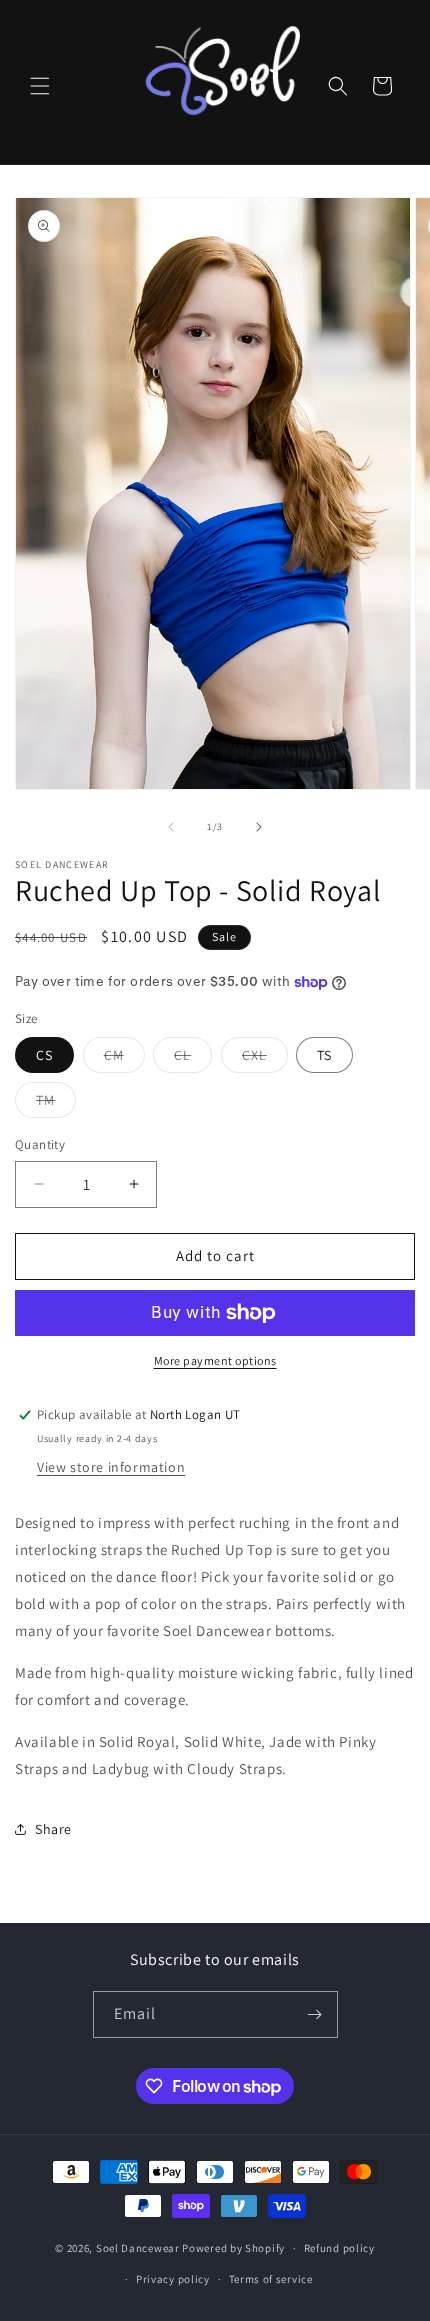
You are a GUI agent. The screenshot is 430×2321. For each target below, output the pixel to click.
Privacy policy (173, 2279)
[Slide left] (171, 827)
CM (124, 1059)
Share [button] (53, 1829)
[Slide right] (259, 827)
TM (56, 1104)
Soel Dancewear (138, 2248)
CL (193, 1059)
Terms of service (271, 2279)
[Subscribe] (315, 2014)
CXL (265, 1059)
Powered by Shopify (233, 2248)
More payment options (215, 1360)
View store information (111, 1467)
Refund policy (339, 2248)
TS (324, 1055)
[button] (40, 86)
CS (44, 1055)
